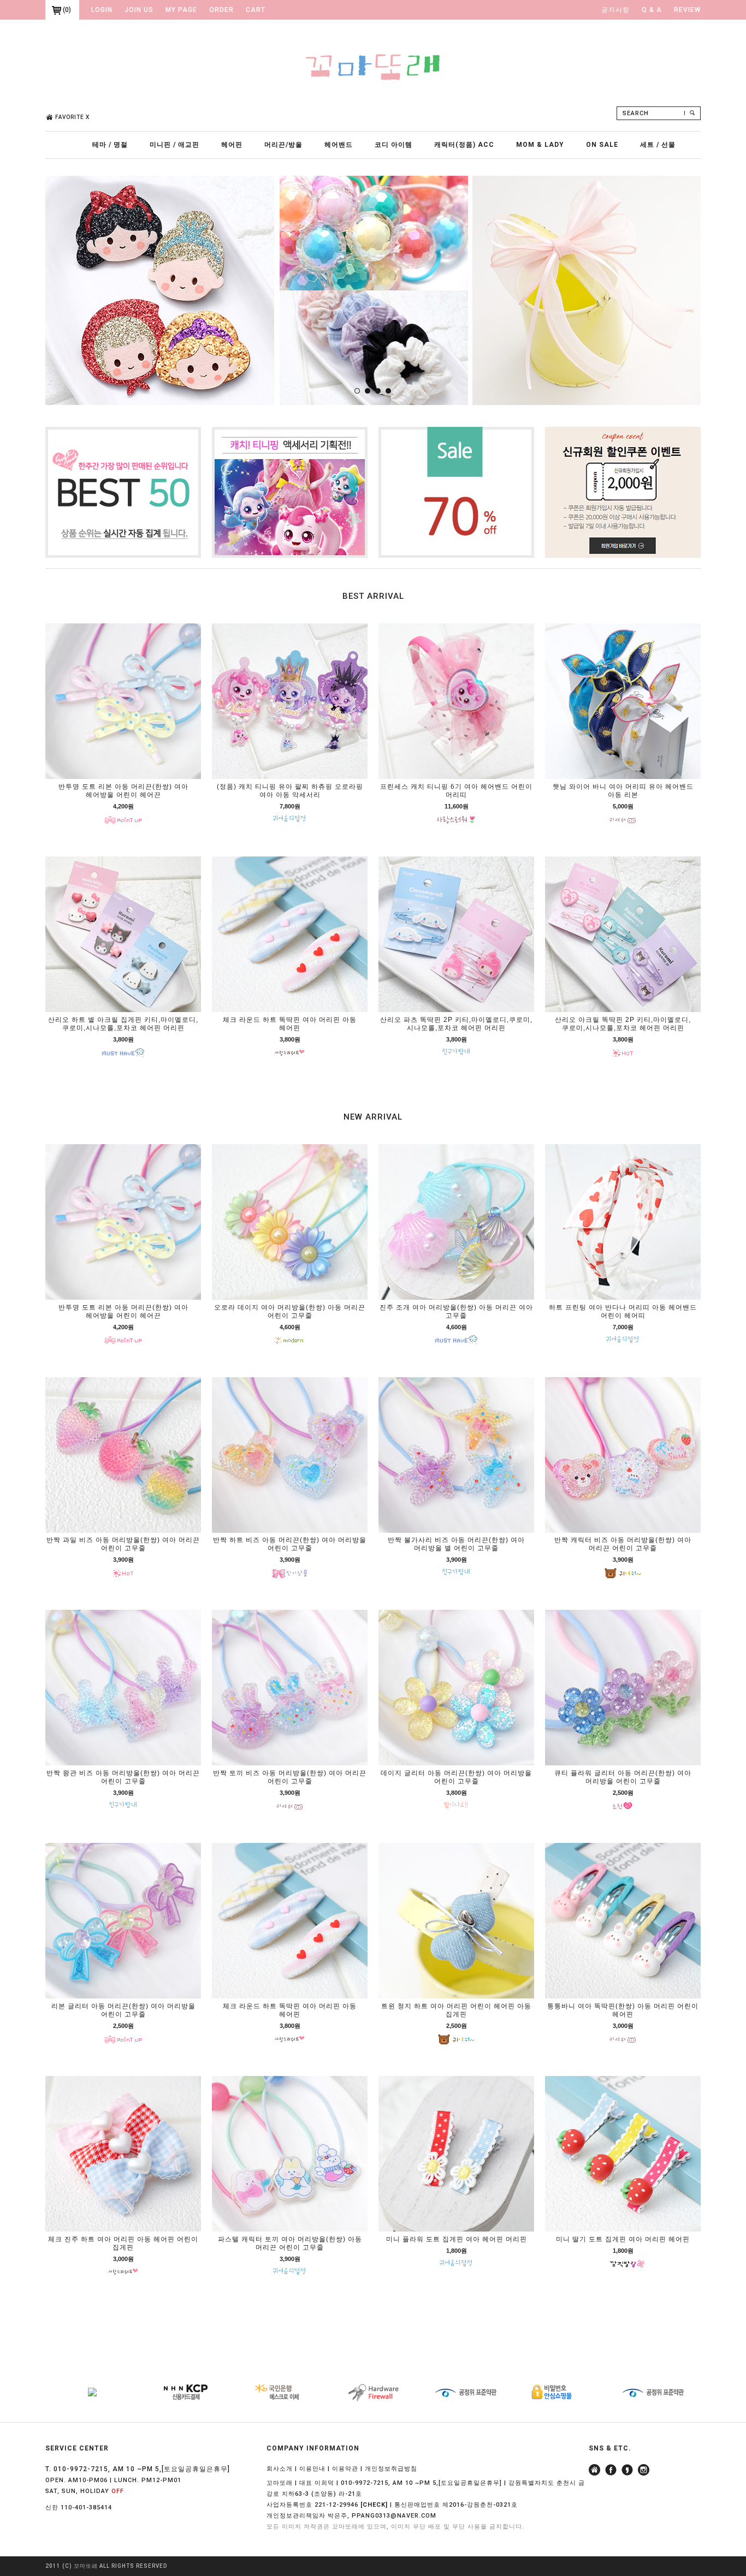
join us (139, 10)
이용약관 (345, 2469)
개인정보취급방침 (391, 2469)
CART (256, 10)
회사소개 (280, 2469)
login (102, 10)
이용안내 (312, 2469)
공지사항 (615, 10)
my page (181, 10)
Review (687, 10)
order (221, 10)
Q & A (652, 10)
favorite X (72, 117)
